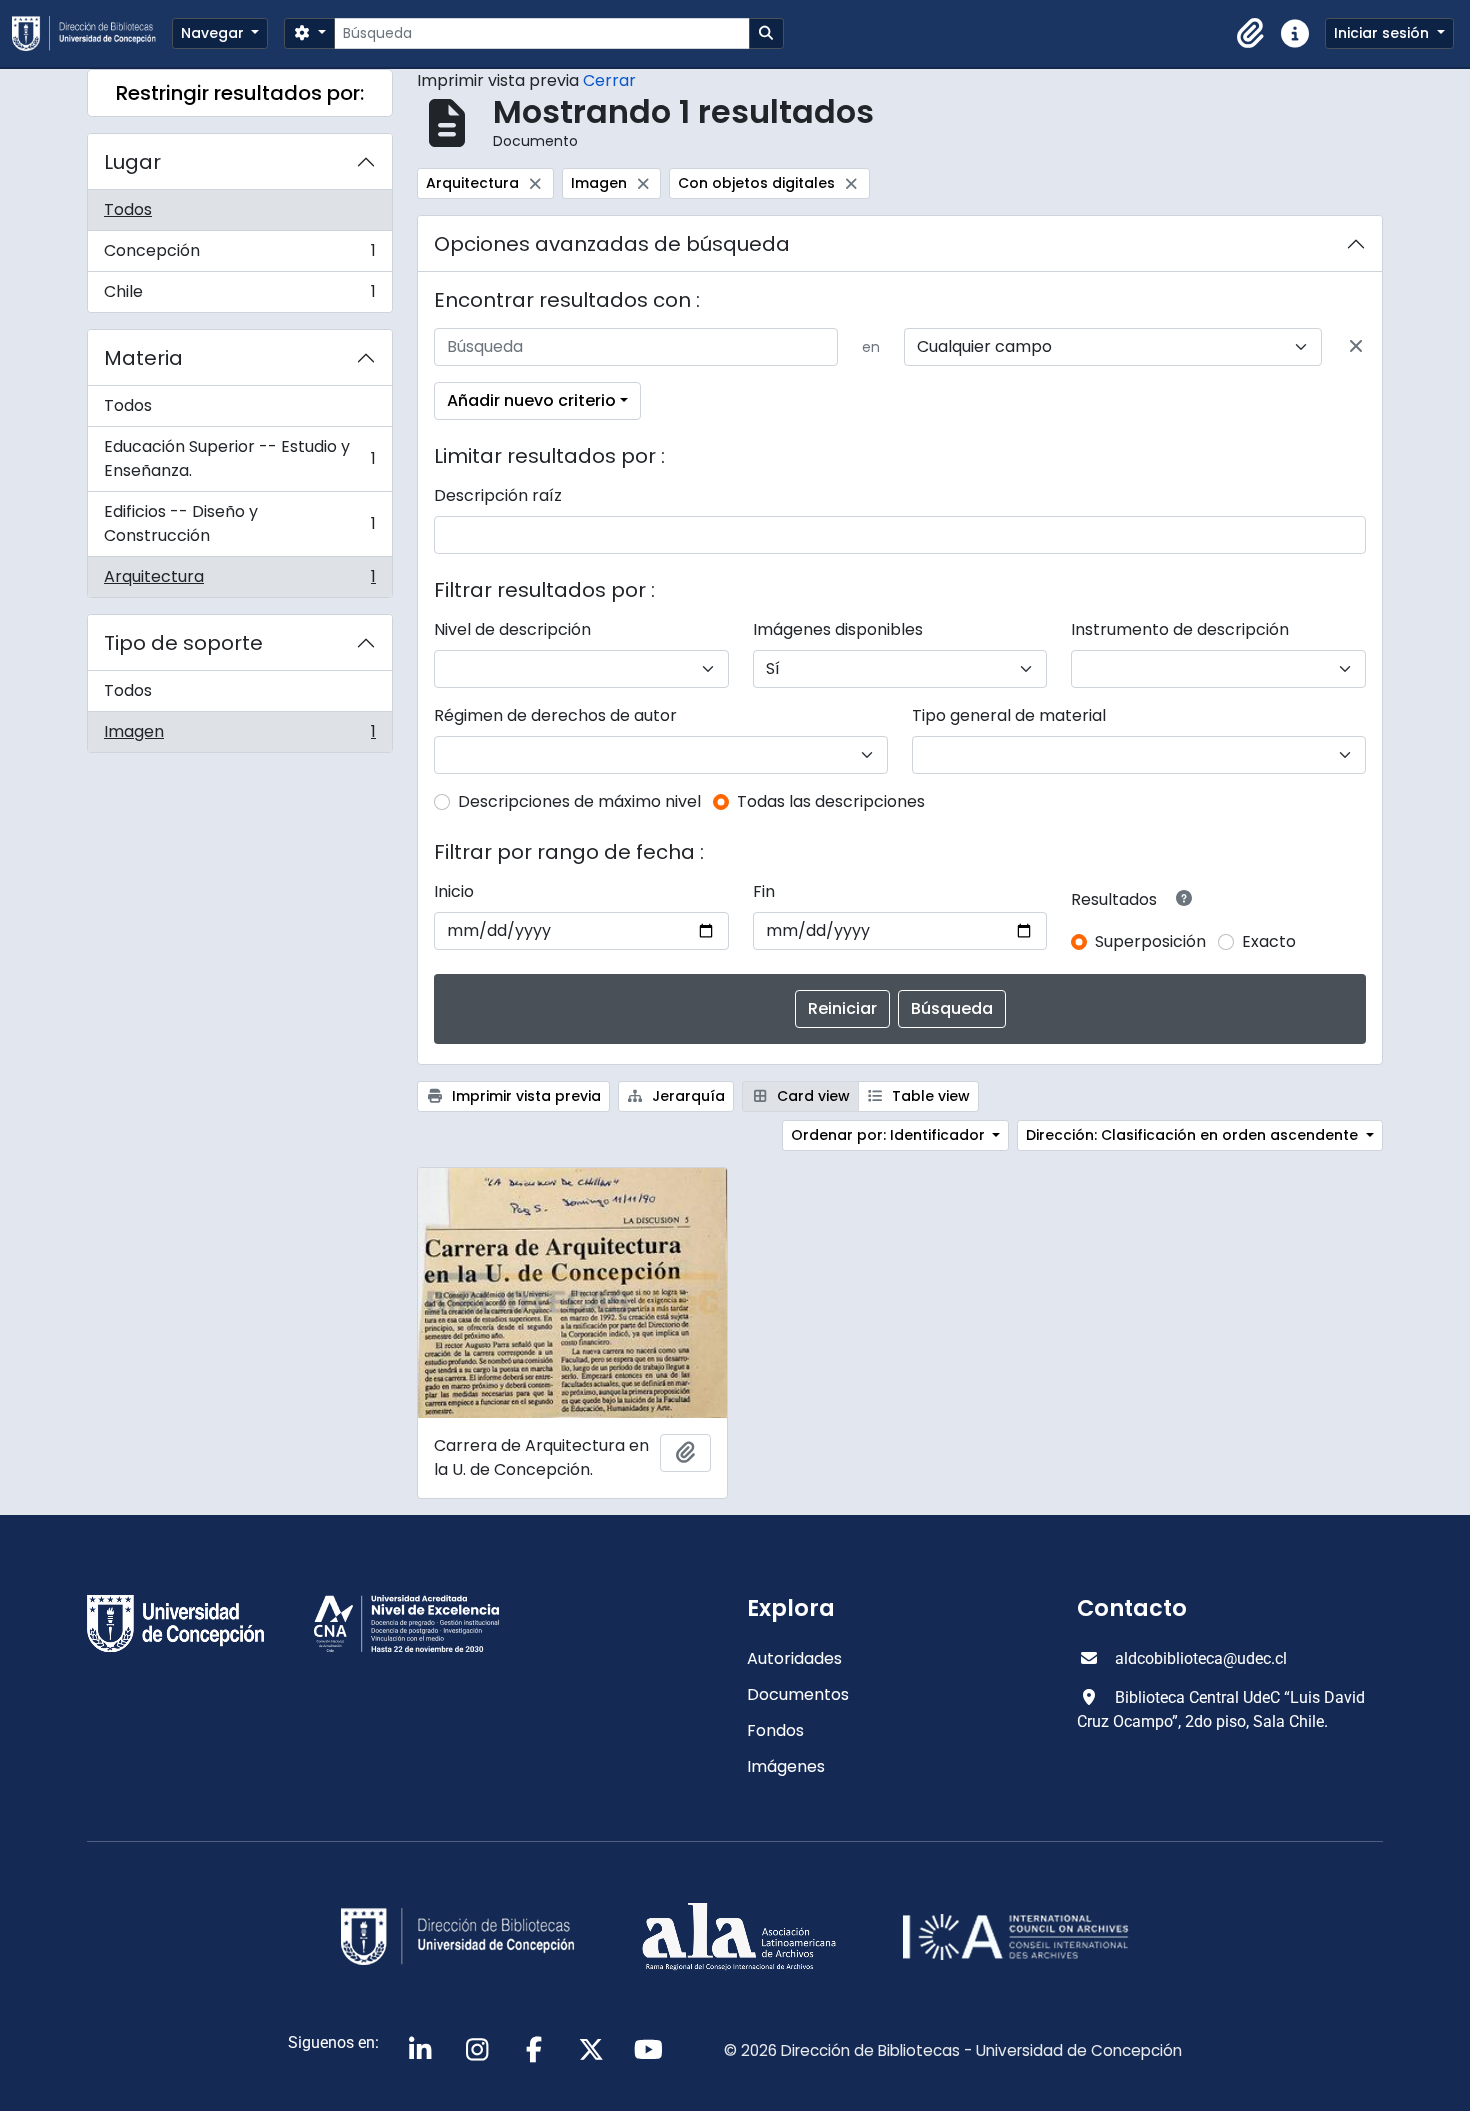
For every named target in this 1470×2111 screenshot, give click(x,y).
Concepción (239, 255)
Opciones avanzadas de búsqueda (612, 244)
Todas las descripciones (831, 801)
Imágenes (786, 1766)
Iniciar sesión (1383, 33)
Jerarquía (686, 1096)
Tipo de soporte (183, 643)
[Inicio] (92, 33)
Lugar (132, 162)
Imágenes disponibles (838, 629)
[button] (1251, 34)
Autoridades (794, 1658)
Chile (239, 296)
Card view (811, 1096)
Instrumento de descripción (1180, 629)
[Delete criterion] (1356, 347)
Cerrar (609, 80)
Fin (764, 891)
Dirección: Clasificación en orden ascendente (1194, 1135)
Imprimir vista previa (524, 1096)
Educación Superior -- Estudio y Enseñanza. (239, 458)
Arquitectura (239, 581)
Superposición (1150, 941)
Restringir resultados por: (240, 93)
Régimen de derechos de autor (555, 715)
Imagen (239, 736)
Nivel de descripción (512, 629)
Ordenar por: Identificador (890, 1135)
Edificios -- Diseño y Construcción (239, 523)
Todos (128, 209)
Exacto (1269, 941)
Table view (929, 1096)
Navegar (214, 33)
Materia (143, 358)
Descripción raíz (498, 495)
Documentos (798, 1694)
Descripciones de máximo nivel (579, 801)
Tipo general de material (1009, 715)
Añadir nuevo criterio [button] (531, 400)
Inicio (454, 891)
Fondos (775, 1730)
